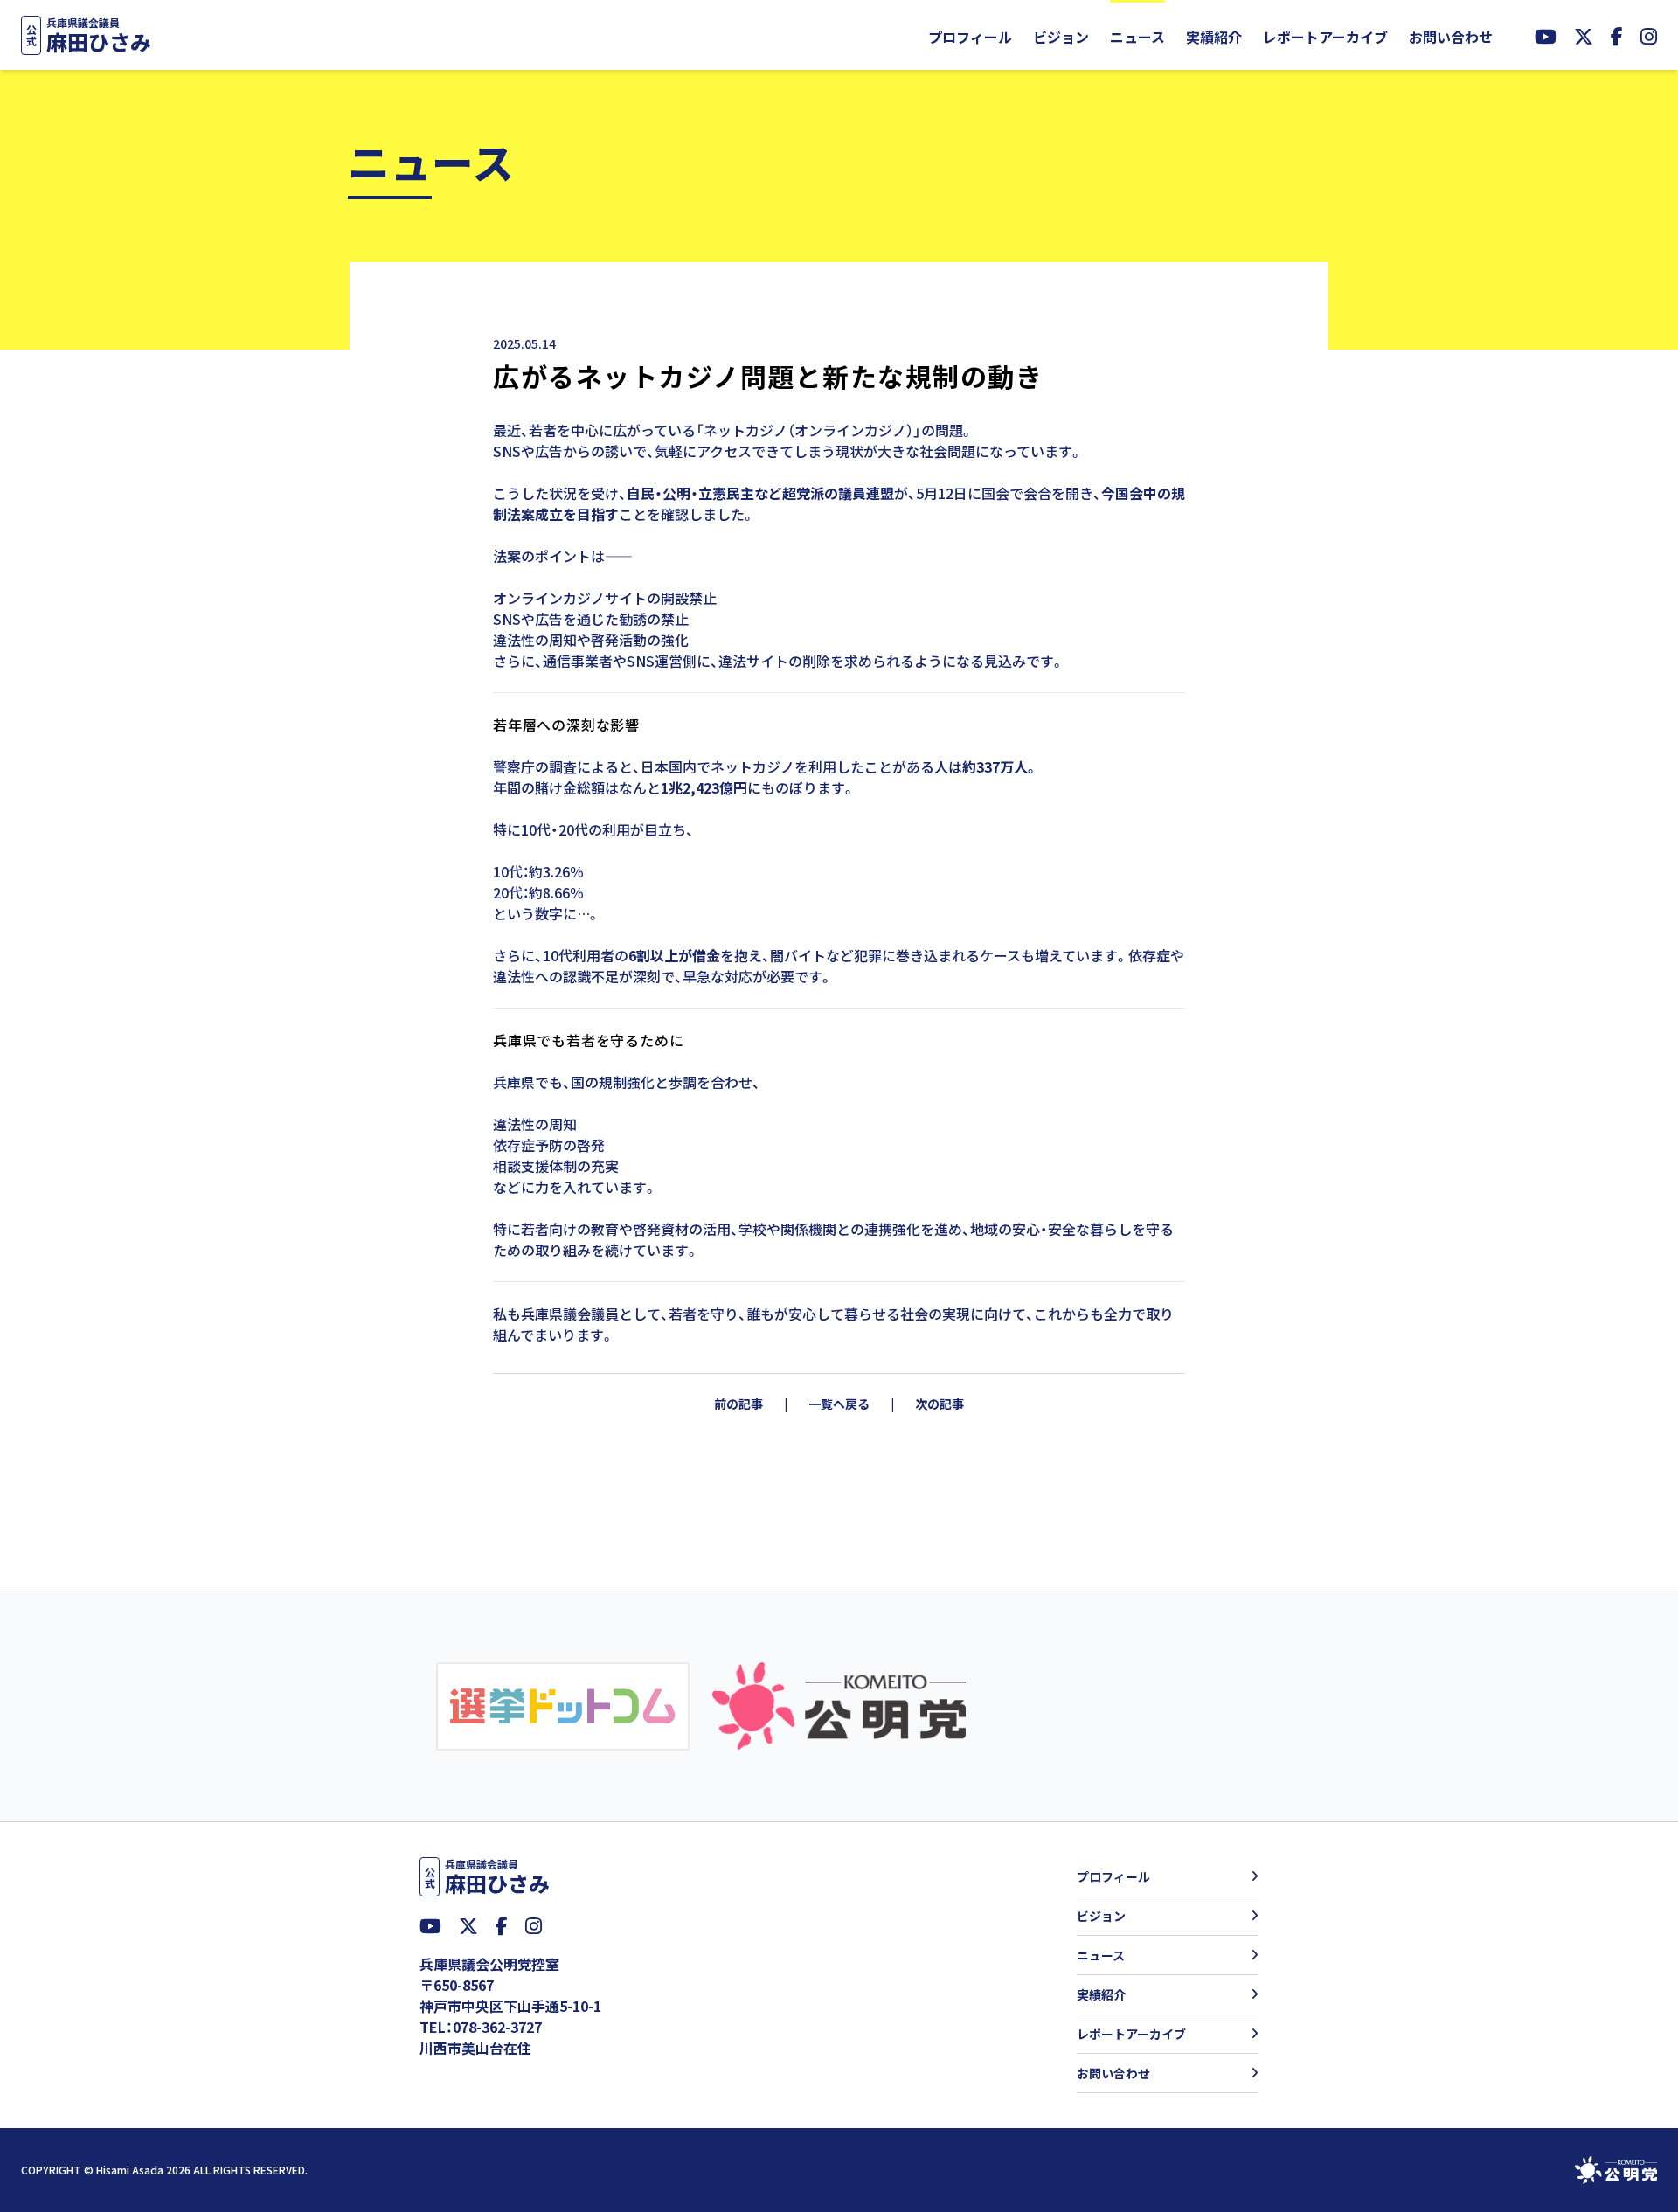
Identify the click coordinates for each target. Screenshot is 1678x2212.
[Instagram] (1649, 35)
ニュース (1137, 37)
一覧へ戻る (839, 1404)
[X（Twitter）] (1584, 35)
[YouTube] (1546, 35)
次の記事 (940, 1404)
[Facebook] (1617, 35)
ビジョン (1061, 37)
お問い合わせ (1451, 37)
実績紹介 (1214, 37)
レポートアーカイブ (1325, 37)
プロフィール (970, 37)
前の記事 (738, 1404)
